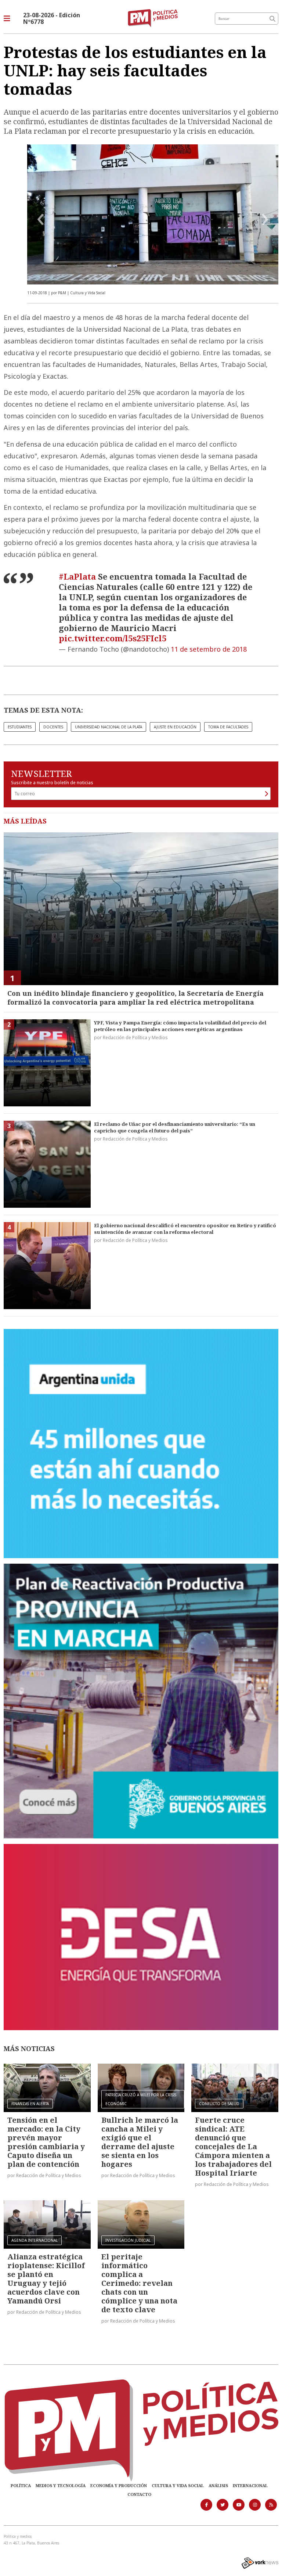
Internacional (250, 2485)
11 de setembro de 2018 (209, 649)
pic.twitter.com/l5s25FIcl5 (113, 638)
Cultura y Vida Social (178, 2485)
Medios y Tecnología (61, 2485)
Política (21, 2485)
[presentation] (41, 220)
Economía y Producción (119, 2485)
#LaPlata (77, 576)
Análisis (218, 2485)
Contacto (139, 2494)
